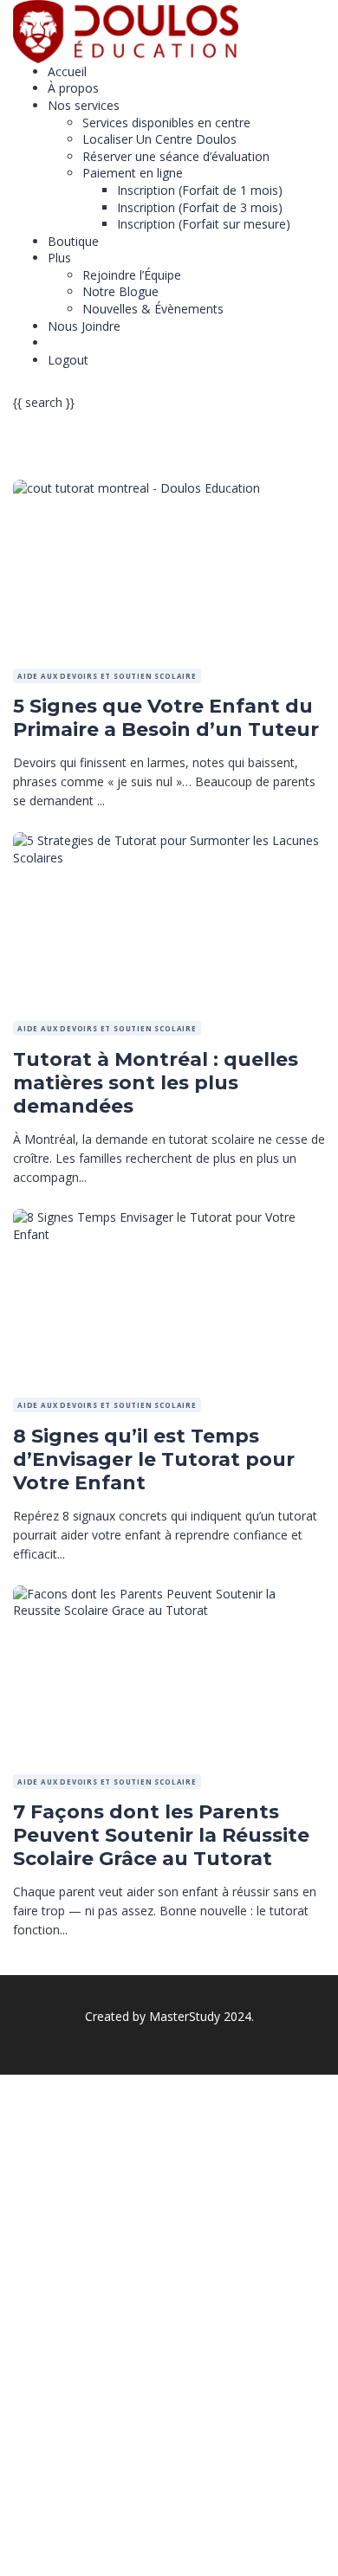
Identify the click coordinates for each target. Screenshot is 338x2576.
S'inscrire (101, 2550)
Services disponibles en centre (166, 123)
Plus (59, 258)
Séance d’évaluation (103, 342)
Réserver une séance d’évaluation (176, 156)
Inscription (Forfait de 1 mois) (200, 190)
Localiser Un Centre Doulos (159, 139)
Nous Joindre (84, 326)
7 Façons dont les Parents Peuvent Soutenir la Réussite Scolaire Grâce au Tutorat (161, 1835)
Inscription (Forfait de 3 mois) (200, 207)
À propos (73, 88)
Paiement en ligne (133, 173)
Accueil (67, 71)
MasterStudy (185, 2016)
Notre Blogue (120, 291)
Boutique (73, 241)
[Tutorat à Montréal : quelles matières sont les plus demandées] (169, 840)
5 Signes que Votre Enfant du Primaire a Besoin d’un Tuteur (166, 718)
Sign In (146, 2550)
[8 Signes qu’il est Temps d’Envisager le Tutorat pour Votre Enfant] (169, 1217)
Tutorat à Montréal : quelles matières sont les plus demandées (156, 1083)
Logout (68, 360)
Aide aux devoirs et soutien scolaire (107, 676)
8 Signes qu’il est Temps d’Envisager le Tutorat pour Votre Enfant (154, 1459)
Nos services (84, 105)
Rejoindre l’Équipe (132, 275)
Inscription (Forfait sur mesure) (204, 224)
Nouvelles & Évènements (153, 309)
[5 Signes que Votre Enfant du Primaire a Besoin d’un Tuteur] (136, 488)
